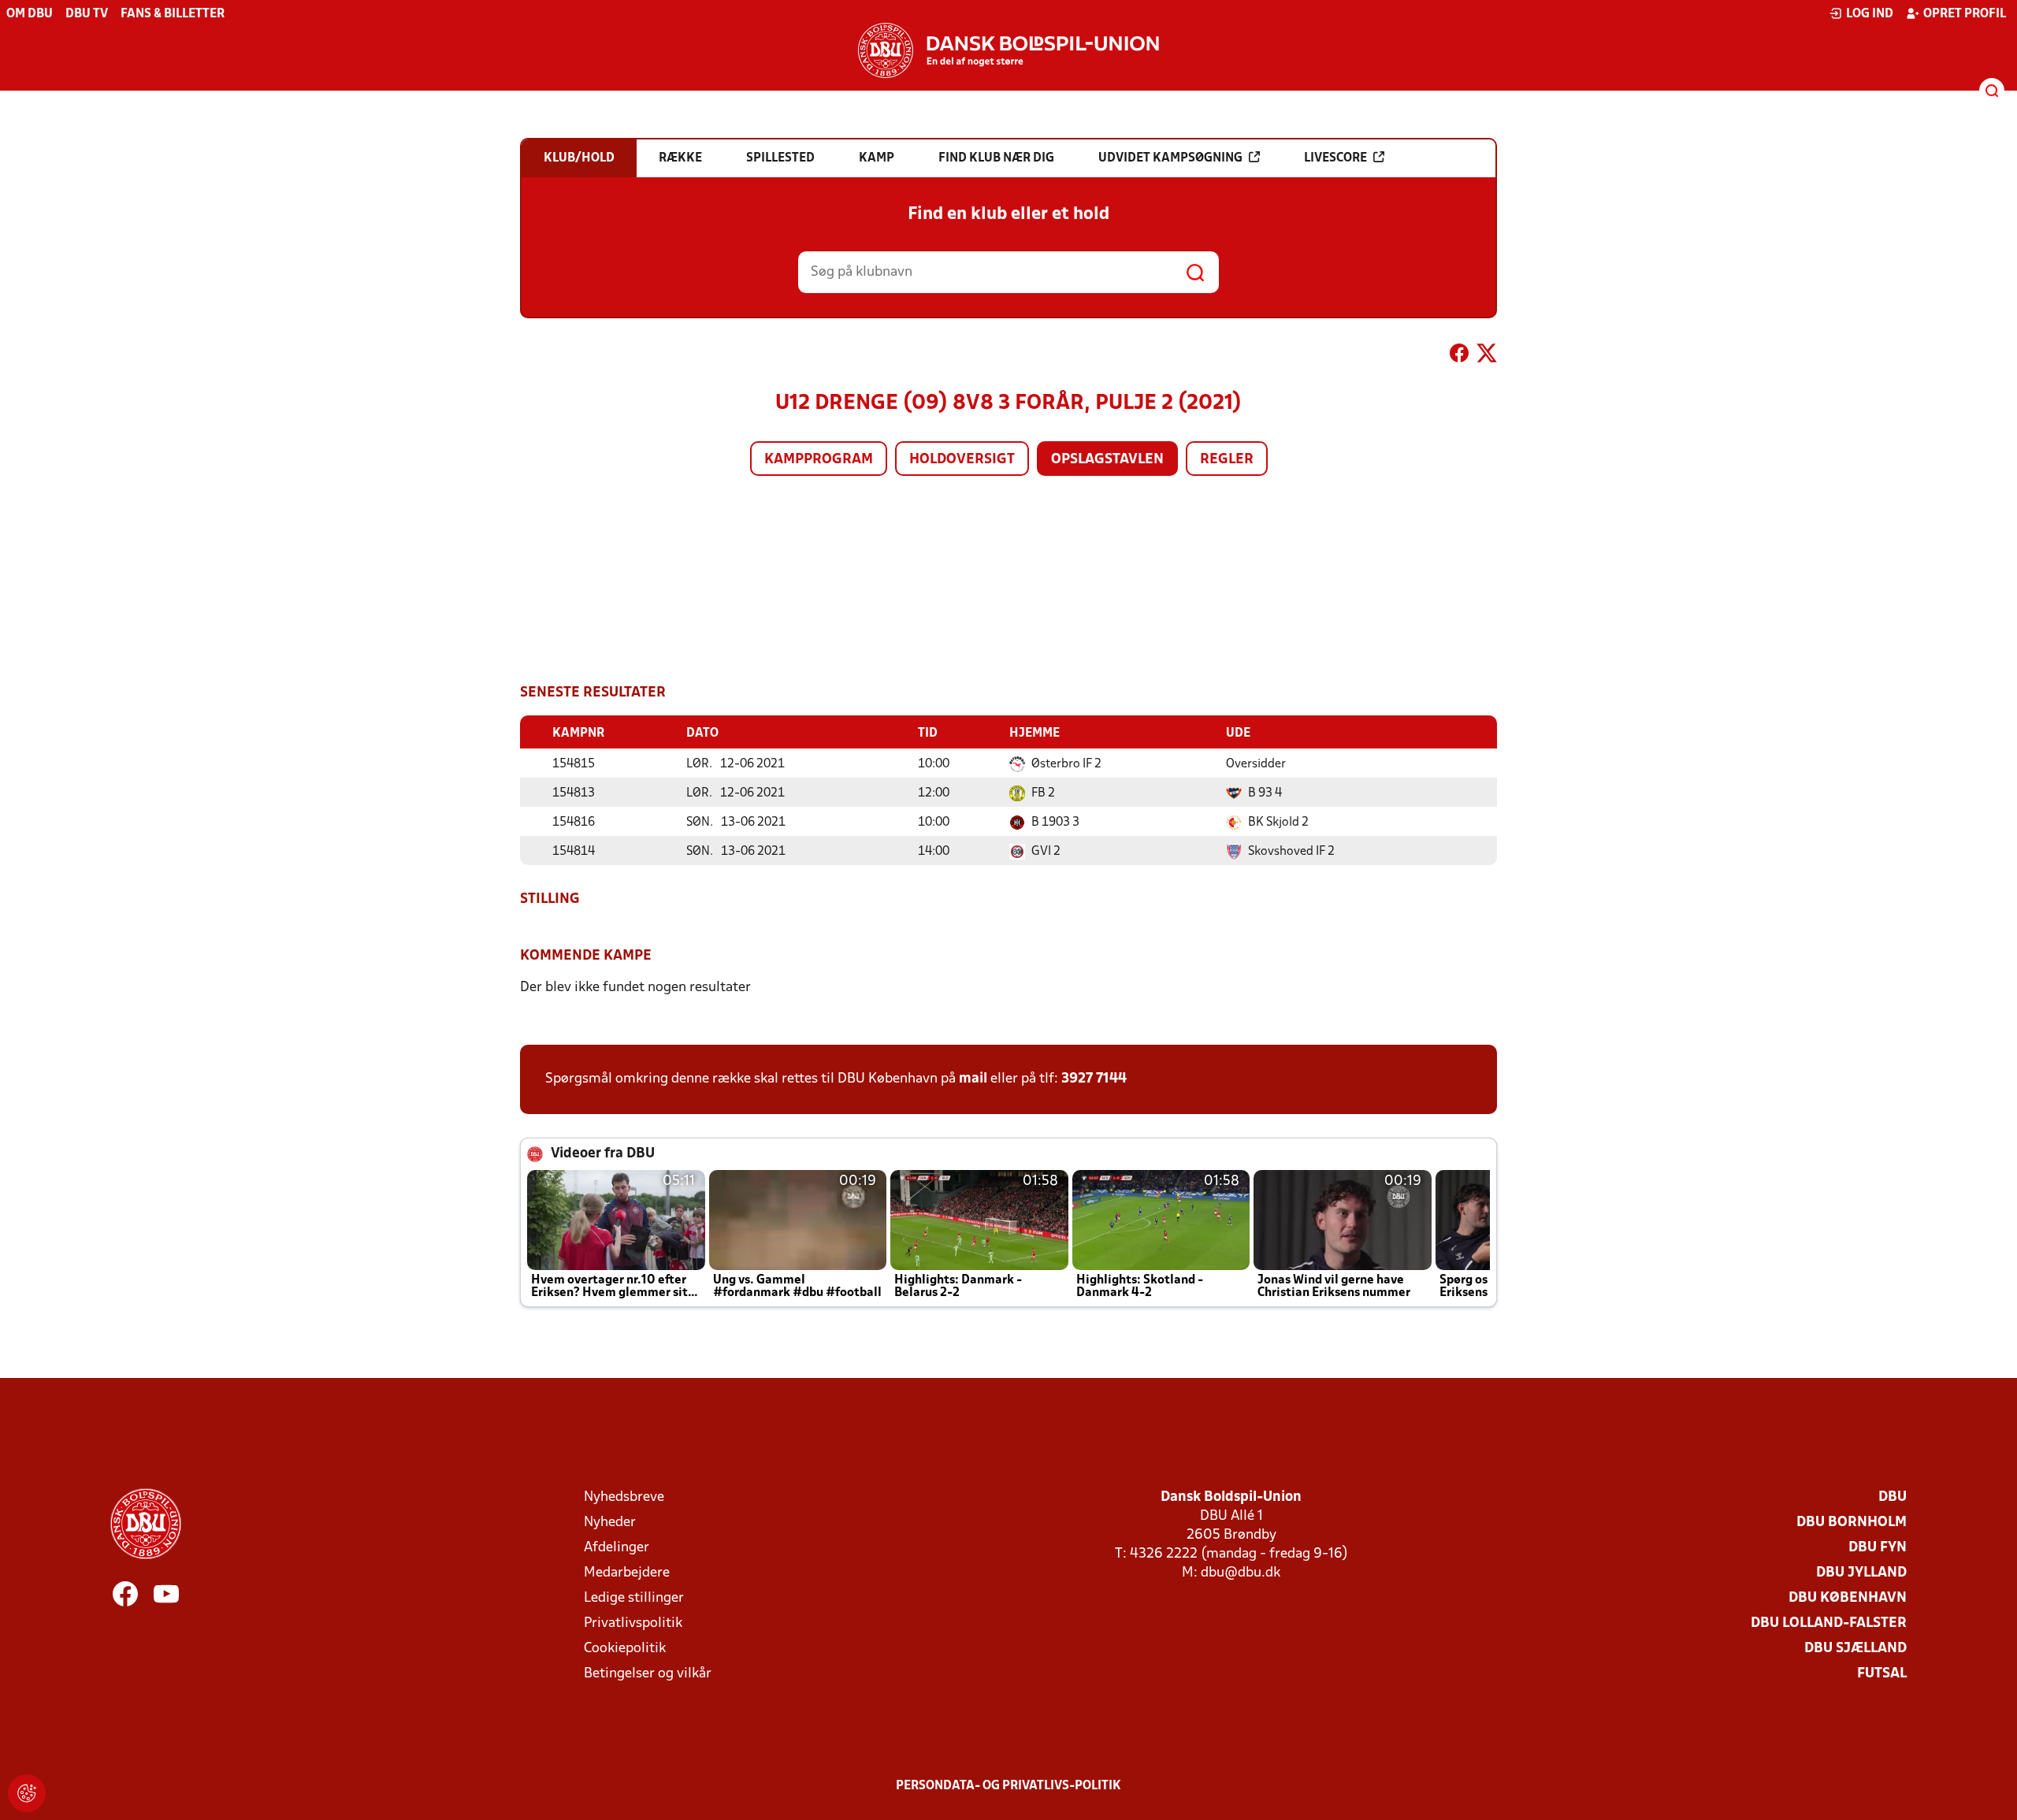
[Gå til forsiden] (1008, 50)
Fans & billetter (173, 14)
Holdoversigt (962, 460)
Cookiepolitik (625, 1649)
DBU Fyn (1878, 1548)
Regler (1227, 460)
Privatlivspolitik (633, 1623)
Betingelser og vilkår (648, 1674)
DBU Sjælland (1855, 1649)
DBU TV (87, 14)
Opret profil (1965, 14)
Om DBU (30, 14)
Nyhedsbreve (624, 1497)
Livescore (1335, 158)
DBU (1893, 1497)
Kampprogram (819, 460)
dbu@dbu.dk (1241, 1573)
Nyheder (610, 1523)
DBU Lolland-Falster (1829, 1623)
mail (973, 1079)
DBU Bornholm (1852, 1523)
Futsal (1882, 1674)
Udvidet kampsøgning (1170, 158)
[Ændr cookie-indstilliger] (27, 1793)
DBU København (1848, 1598)
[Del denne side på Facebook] (1459, 356)
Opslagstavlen (1107, 460)
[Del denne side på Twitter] (1487, 356)
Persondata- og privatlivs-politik (1008, 1786)
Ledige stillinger (634, 1598)
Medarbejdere (627, 1573)
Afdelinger (617, 1548)
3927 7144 (1094, 1079)
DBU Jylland (1861, 1573)
